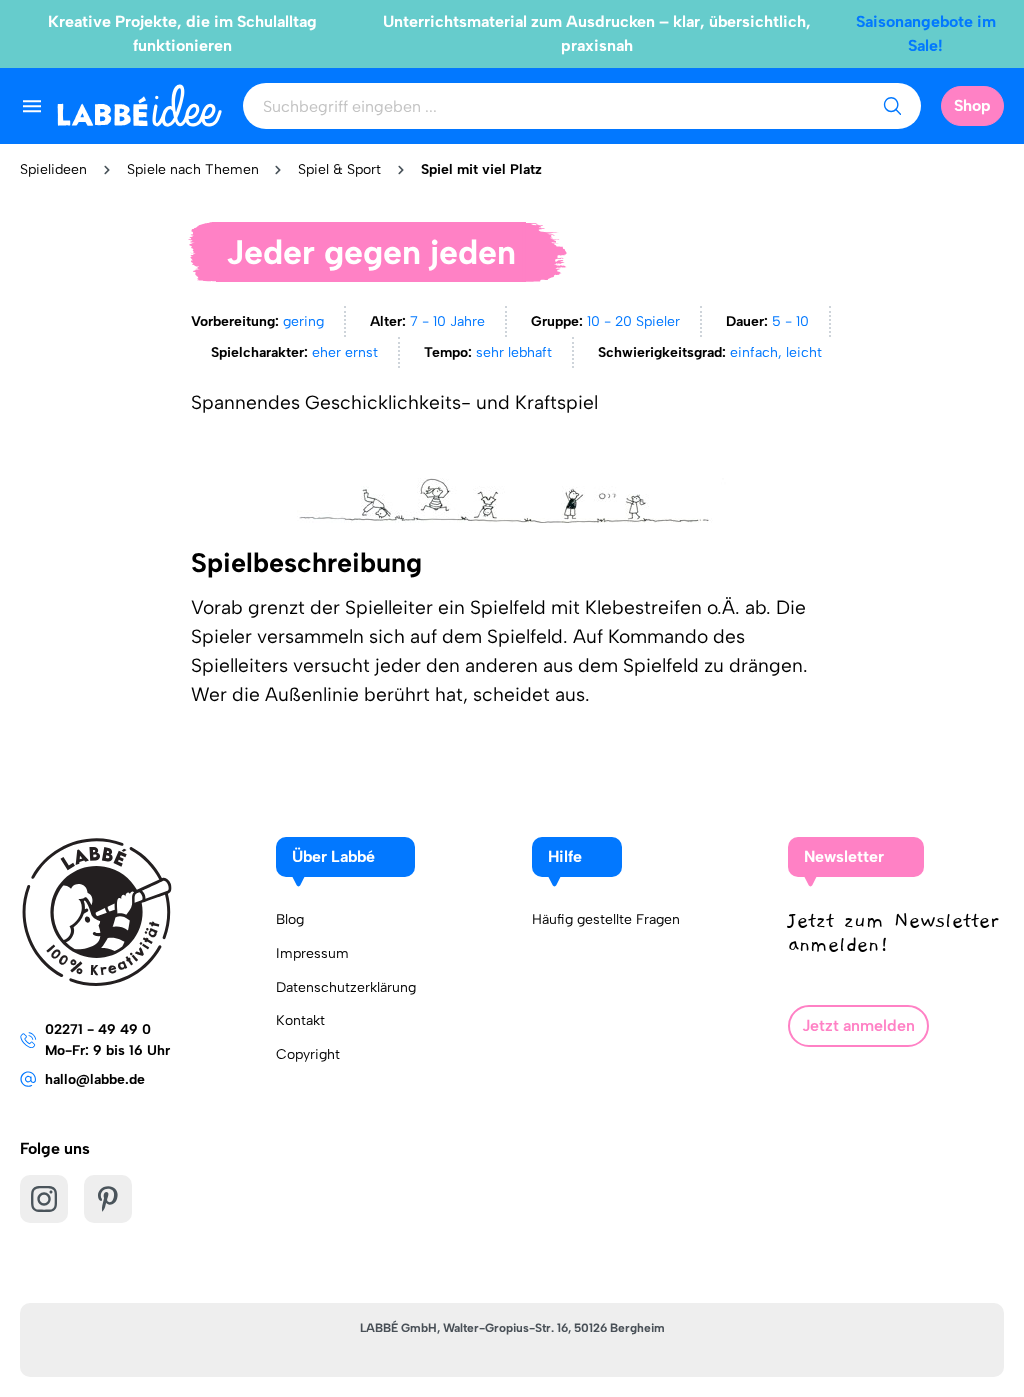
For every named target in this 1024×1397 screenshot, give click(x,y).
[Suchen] (892, 106)
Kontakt (300, 1020)
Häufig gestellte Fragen (606, 919)
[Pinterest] (108, 1199)
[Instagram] (44, 1199)
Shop (972, 105)
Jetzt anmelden (858, 1025)
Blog (290, 919)
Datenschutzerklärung (346, 987)
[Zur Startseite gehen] (139, 105)
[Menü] (32, 106)
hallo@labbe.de (95, 1079)
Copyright (308, 1054)
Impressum (312, 953)
